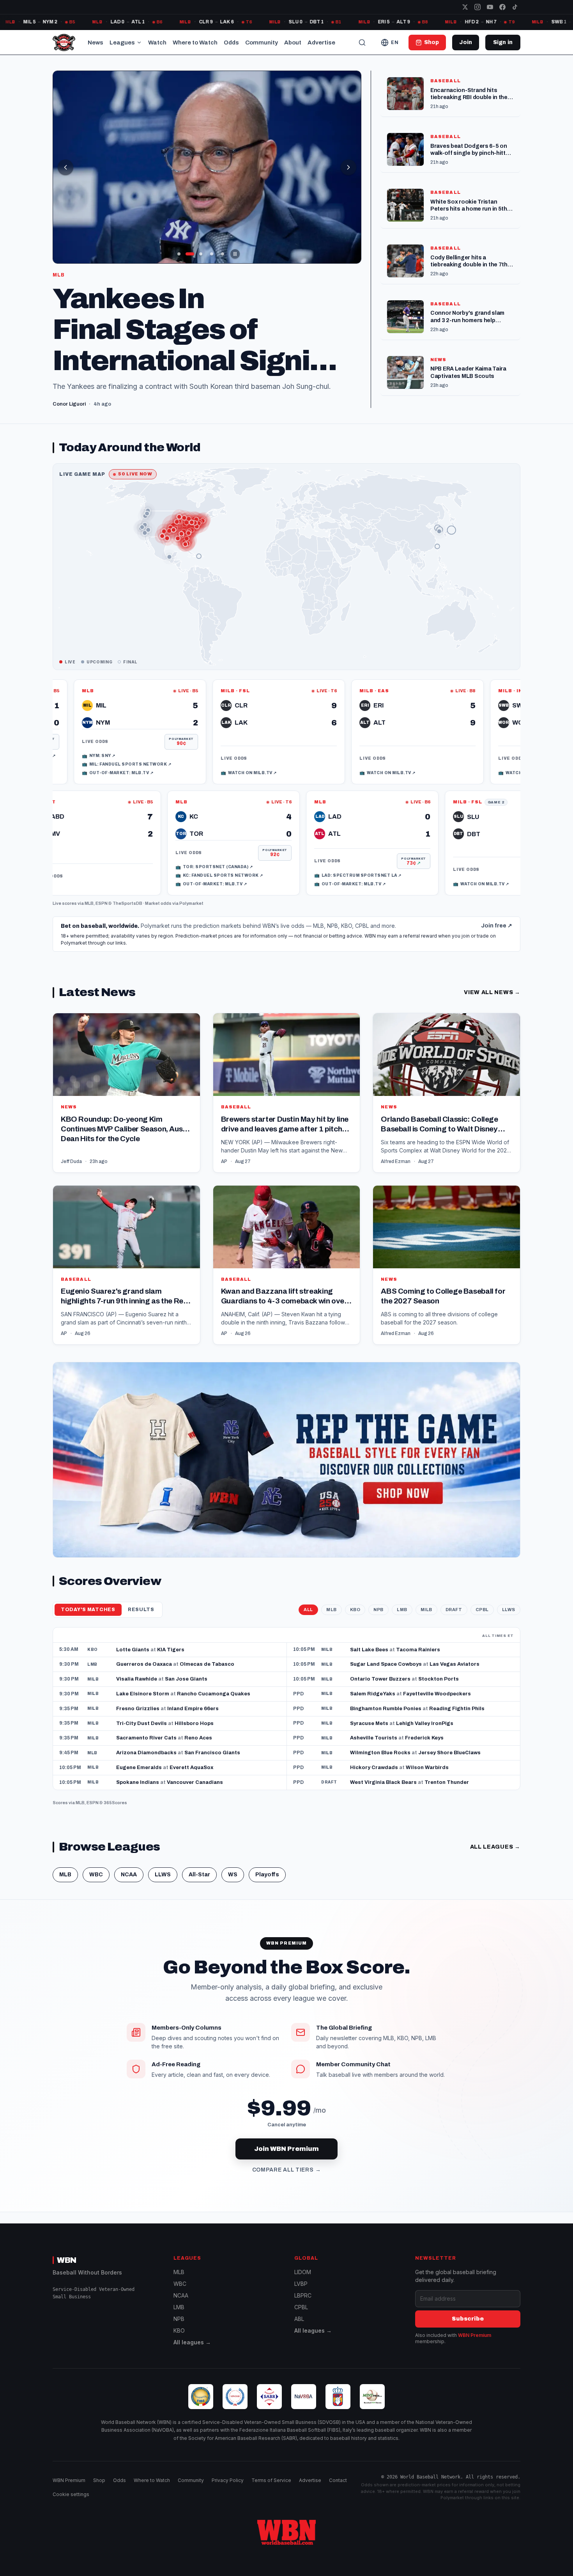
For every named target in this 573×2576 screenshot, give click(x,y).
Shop (99, 2480)
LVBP (301, 2284)
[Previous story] (65, 167)
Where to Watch (195, 43)
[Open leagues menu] (139, 43)
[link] (193, 719)
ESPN (102, 891)
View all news (492, 980)
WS (233, 1862)
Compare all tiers (287, 2157)
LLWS (509, 1597)
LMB (402, 1597)
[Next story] (348, 167)
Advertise (321, 43)
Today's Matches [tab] (88, 1597)
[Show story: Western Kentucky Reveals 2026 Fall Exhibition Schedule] (212, 254)
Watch (157, 43)
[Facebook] (502, 7)
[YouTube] (490, 7)
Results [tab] (141, 1597)
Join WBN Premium (286, 2136)
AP (224, 1149)
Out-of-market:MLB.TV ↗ (295, 871)
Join (466, 42)
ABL (299, 2319)
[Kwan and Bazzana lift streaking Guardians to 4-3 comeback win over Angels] (287, 1253)
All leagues (495, 1834)
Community (262, 43)
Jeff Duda (71, 1149)
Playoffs (267, 1862)
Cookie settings (71, 2494)
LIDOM (303, 2272)
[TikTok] (515, 7)
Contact (338, 2480)
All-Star (199, 1862)
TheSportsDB (127, 891)
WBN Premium (475, 2335)
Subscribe (468, 2319)
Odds (231, 43)
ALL (308, 1597)
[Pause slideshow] (235, 254)
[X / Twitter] (465, 7)
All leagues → (192, 2342)
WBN (67, 2260)
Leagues (122, 43)
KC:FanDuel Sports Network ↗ (303, 863)
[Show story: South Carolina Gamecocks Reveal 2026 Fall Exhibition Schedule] (179, 254)
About (293, 43)
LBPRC (303, 2295)
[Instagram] (477, 7)
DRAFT (454, 1597)
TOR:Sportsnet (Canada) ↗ (298, 855)
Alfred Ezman (396, 1149)
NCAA (129, 1862)
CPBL (482, 1597)
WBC (96, 1862)
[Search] (362, 43)
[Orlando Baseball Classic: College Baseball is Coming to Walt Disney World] (447, 1081)
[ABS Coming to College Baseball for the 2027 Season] (447, 1253)
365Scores (115, 1790)
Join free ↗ (497, 913)
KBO (355, 1597)
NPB (378, 1597)
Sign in (503, 42)
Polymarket (191, 891)
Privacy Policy (228, 2480)
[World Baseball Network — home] (64, 43)
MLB (89, 891)
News (95, 43)
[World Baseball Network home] (286, 2532)
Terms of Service (271, 2480)
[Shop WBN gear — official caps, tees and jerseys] (286, 1448)
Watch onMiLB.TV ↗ (163, 760)
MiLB (426, 1597)
